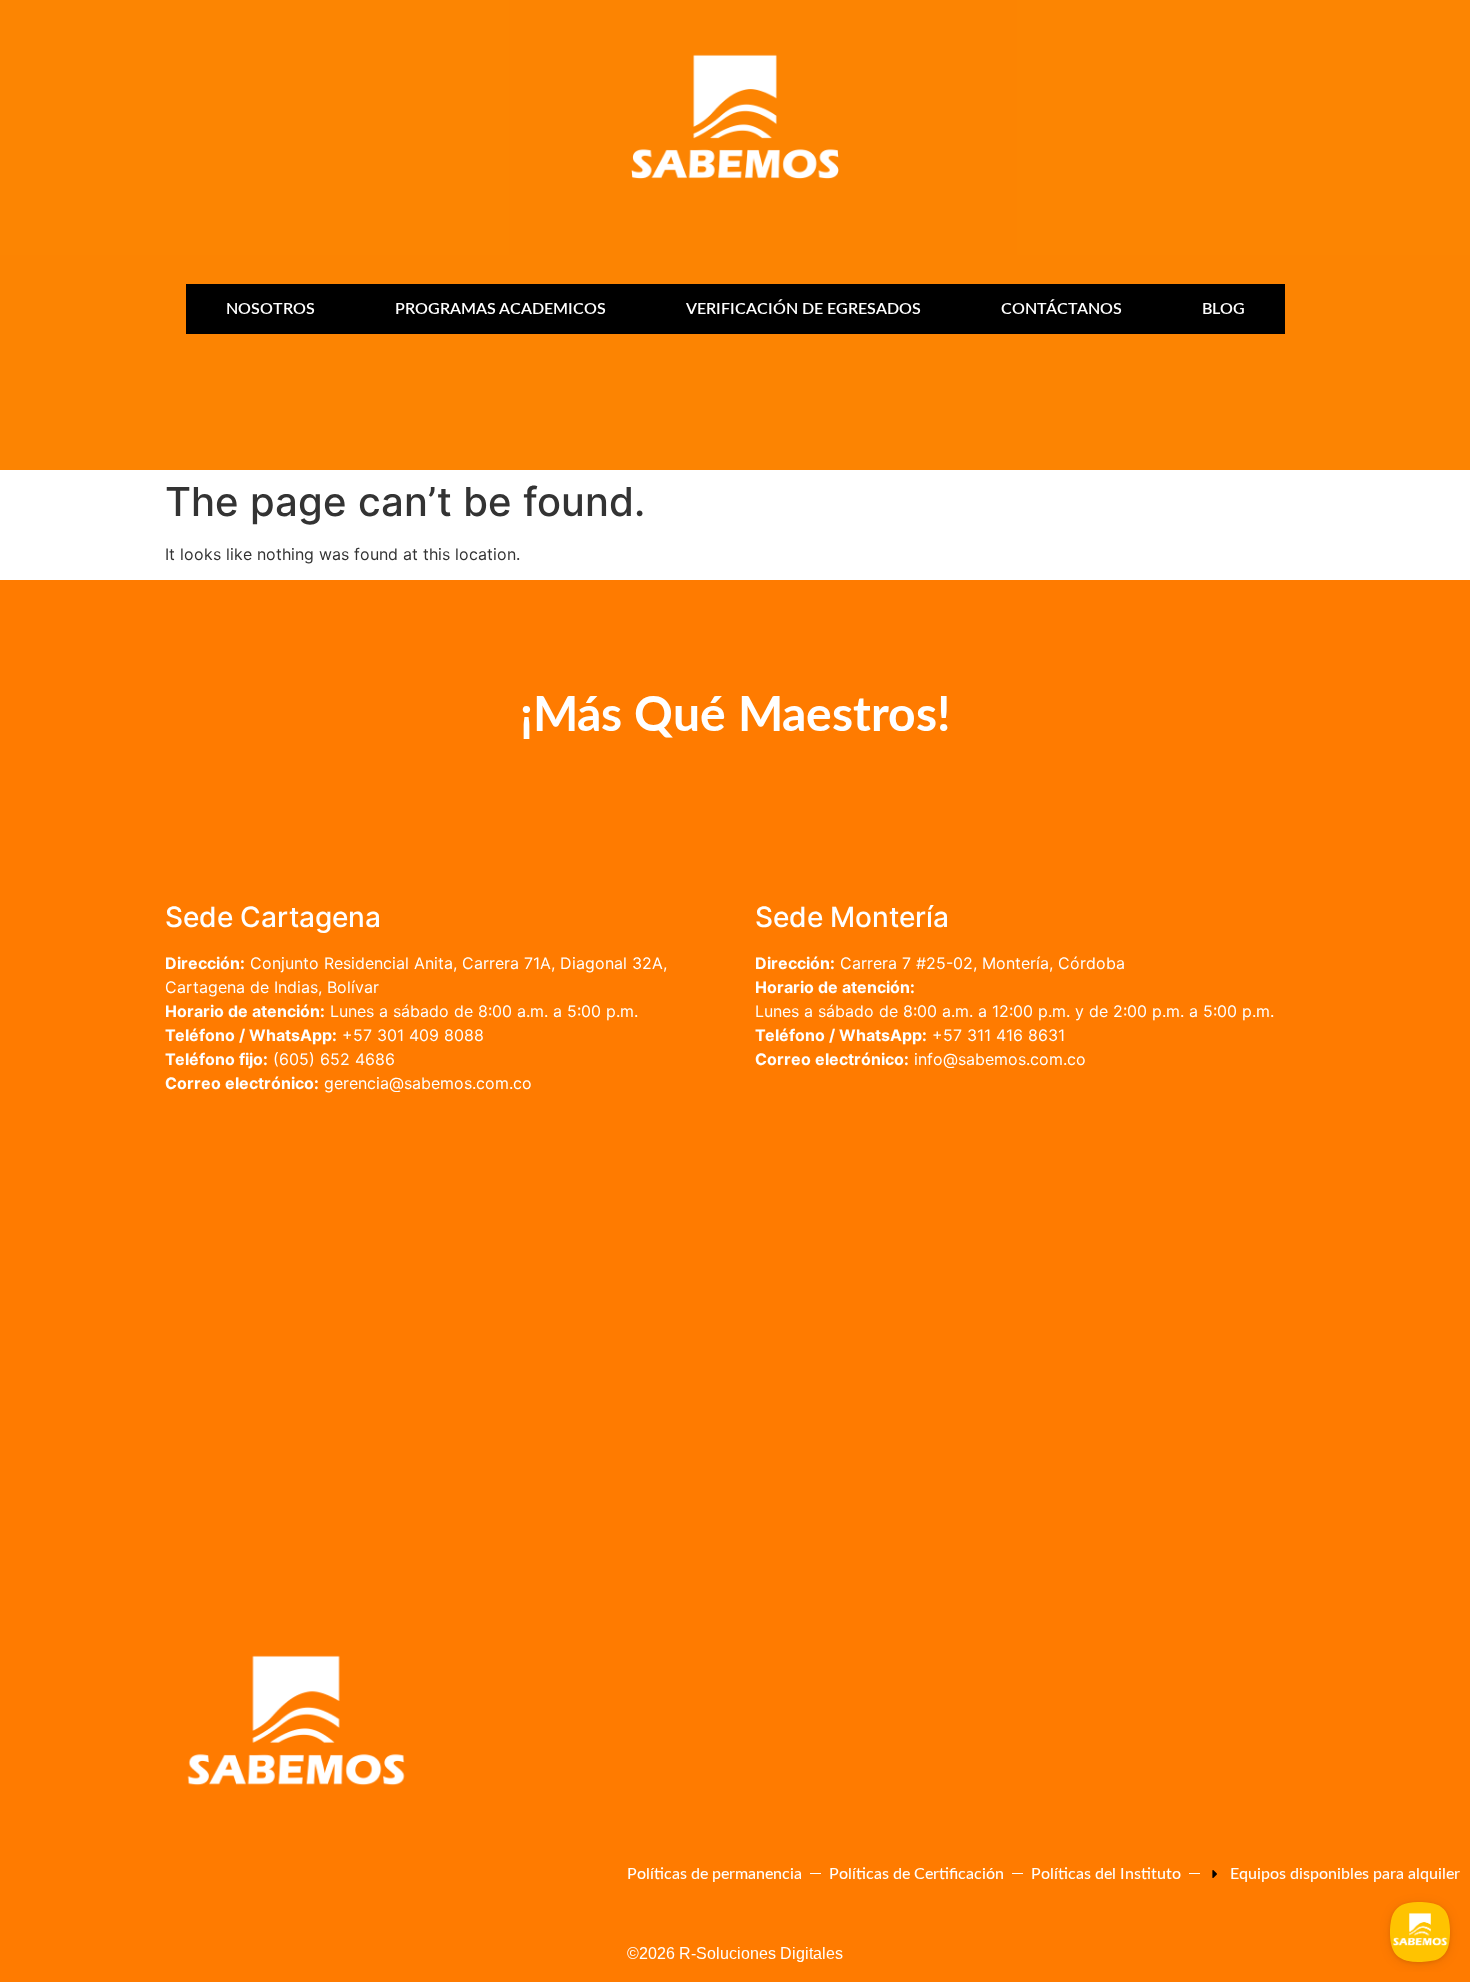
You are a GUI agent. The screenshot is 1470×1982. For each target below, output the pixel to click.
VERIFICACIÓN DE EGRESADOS (803, 309)
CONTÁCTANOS (1061, 309)
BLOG (1223, 309)
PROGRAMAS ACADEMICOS (500, 309)
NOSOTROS (270, 309)
